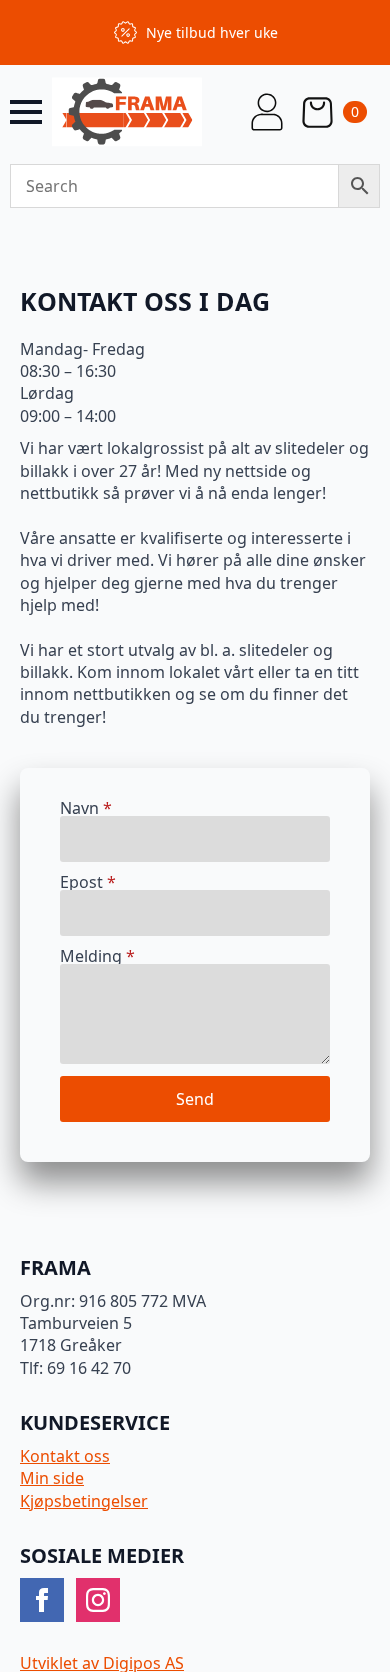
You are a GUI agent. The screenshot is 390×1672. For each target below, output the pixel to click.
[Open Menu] (26, 112)
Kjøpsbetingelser (84, 1501)
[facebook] (42, 1600)
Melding (97, 956)
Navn (86, 808)
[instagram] (98, 1600)
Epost (88, 882)
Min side (52, 1478)
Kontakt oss (65, 1456)
